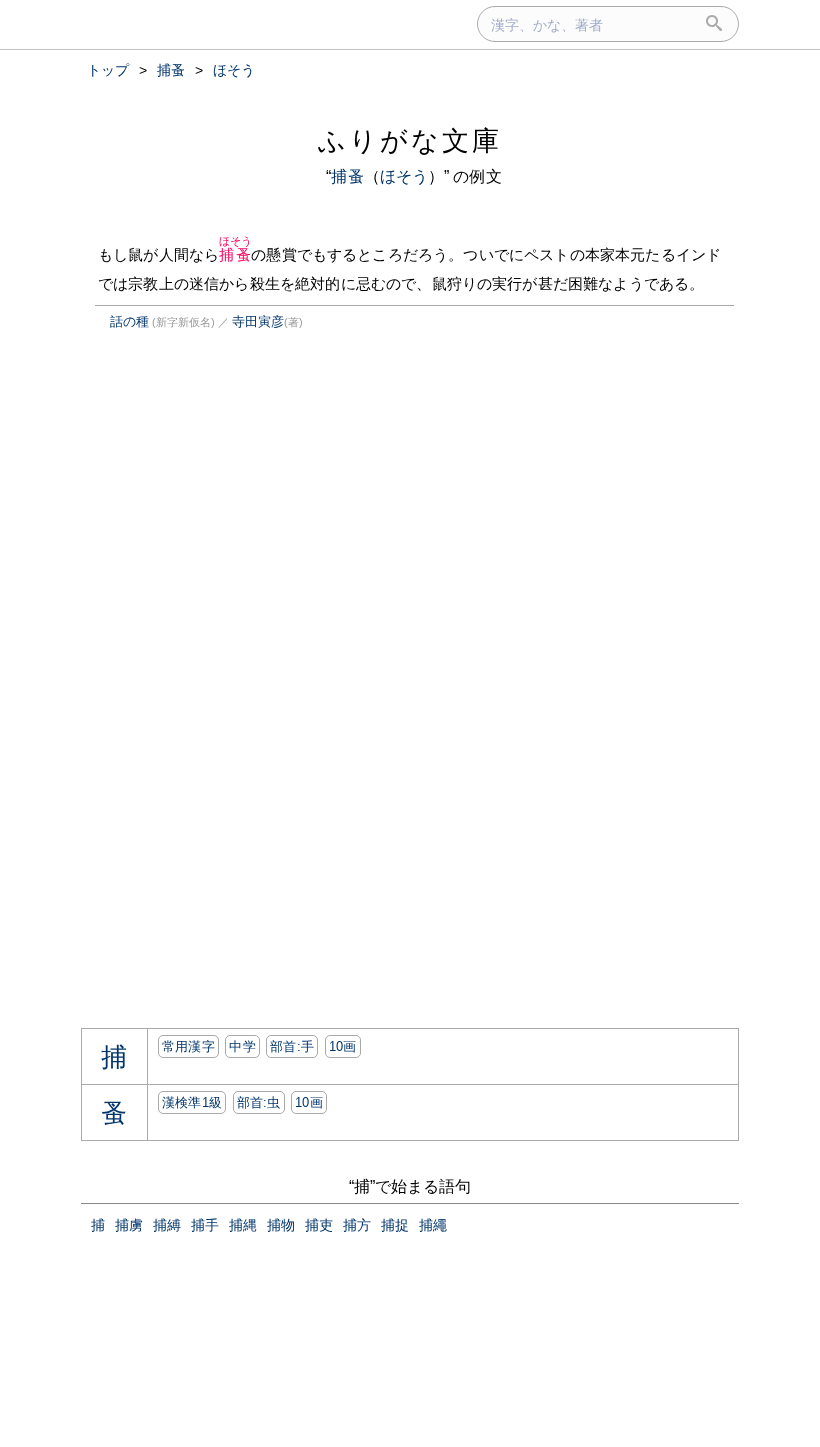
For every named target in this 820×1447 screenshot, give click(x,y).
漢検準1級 (192, 1102)
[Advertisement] (249, 534)
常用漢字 (188, 1046)
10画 (343, 1046)
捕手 (205, 1225)
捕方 (357, 1225)
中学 (242, 1046)
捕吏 (319, 1225)
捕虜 (129, 1225)
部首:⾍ (259, 1102)
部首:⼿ (292, 1046)
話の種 (129, 321)
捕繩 (433, 1225)
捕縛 (167, 1225)
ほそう (404, 176)
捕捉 (395, 1225)
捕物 (281, 1225)
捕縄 (243, 1225)
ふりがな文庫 (410, 140)
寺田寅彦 (258, 321)
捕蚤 (347, 176)
